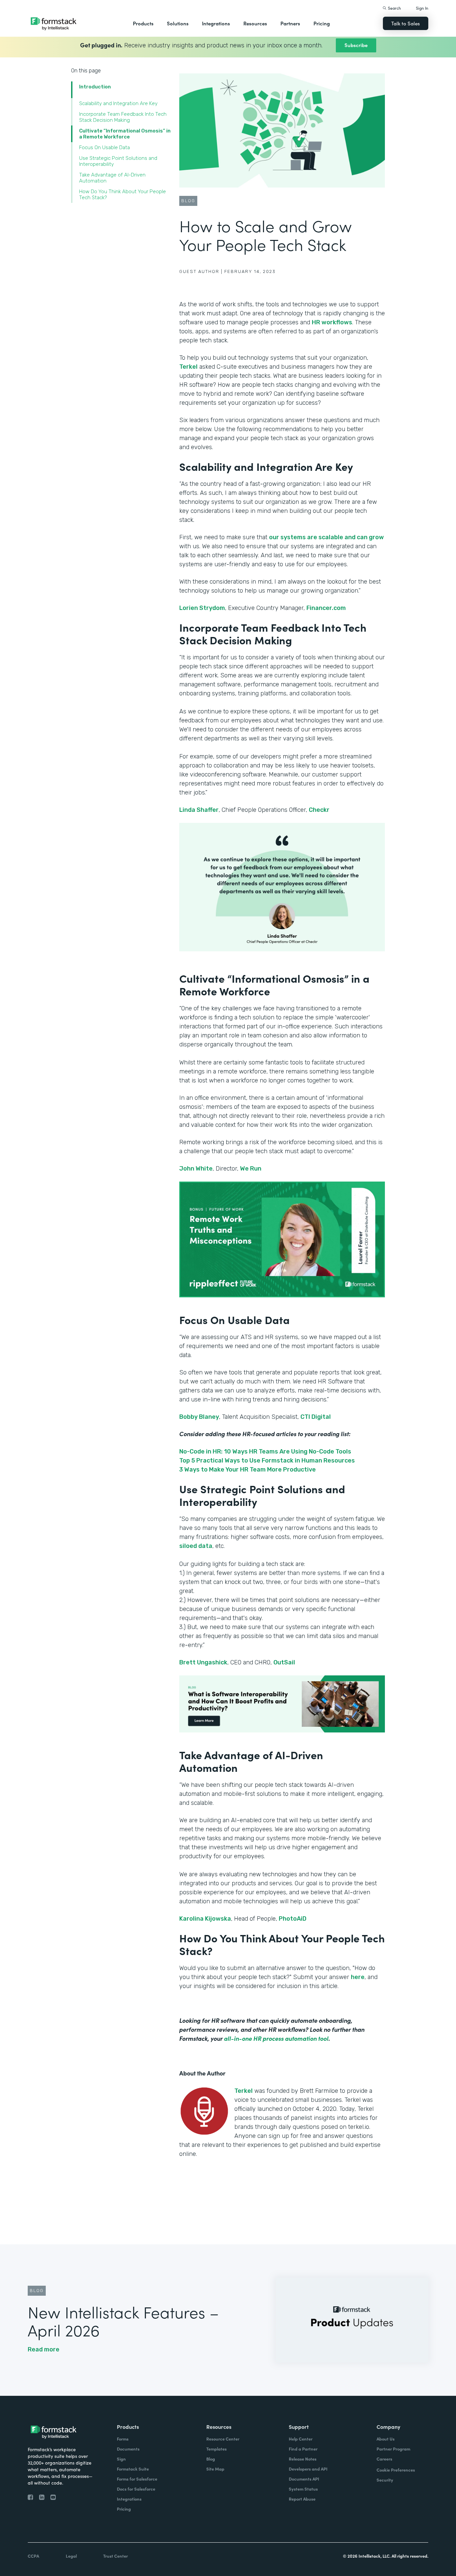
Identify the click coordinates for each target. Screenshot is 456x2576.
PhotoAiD (293, 1919)
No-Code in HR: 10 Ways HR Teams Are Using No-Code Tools (265, 1452)
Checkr (319, 810)
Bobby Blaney (199, 1417)
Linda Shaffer (199, 810)
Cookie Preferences (396, 2470)
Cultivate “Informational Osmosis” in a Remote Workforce (125, 134)
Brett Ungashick (203, 1662)
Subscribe (356, 45)
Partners (290, 23)
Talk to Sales (406, 23)
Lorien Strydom (202, 608)
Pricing (322, 23)
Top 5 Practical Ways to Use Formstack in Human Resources (267, 1461)
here (358, 1977)
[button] (143, 23)
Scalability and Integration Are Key (118, 103)
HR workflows (332, 322)
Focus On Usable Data (104, 147)
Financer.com (326, 608)
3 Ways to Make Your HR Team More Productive (248, 1470)
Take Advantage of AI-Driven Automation (112, 178)
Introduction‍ (95, 87)
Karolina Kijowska (205, 1919)
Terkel (188, 367)
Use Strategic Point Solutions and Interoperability (118, 161)
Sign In (422, 8)
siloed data (196, 1546)
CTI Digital (316, 1417)
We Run (251, 1169)
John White (196, 1169)
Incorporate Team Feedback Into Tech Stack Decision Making (123, 117)
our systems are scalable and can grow (326, 537)
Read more (44, 2349)
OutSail (284, 1662)
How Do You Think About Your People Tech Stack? (123, 195)
